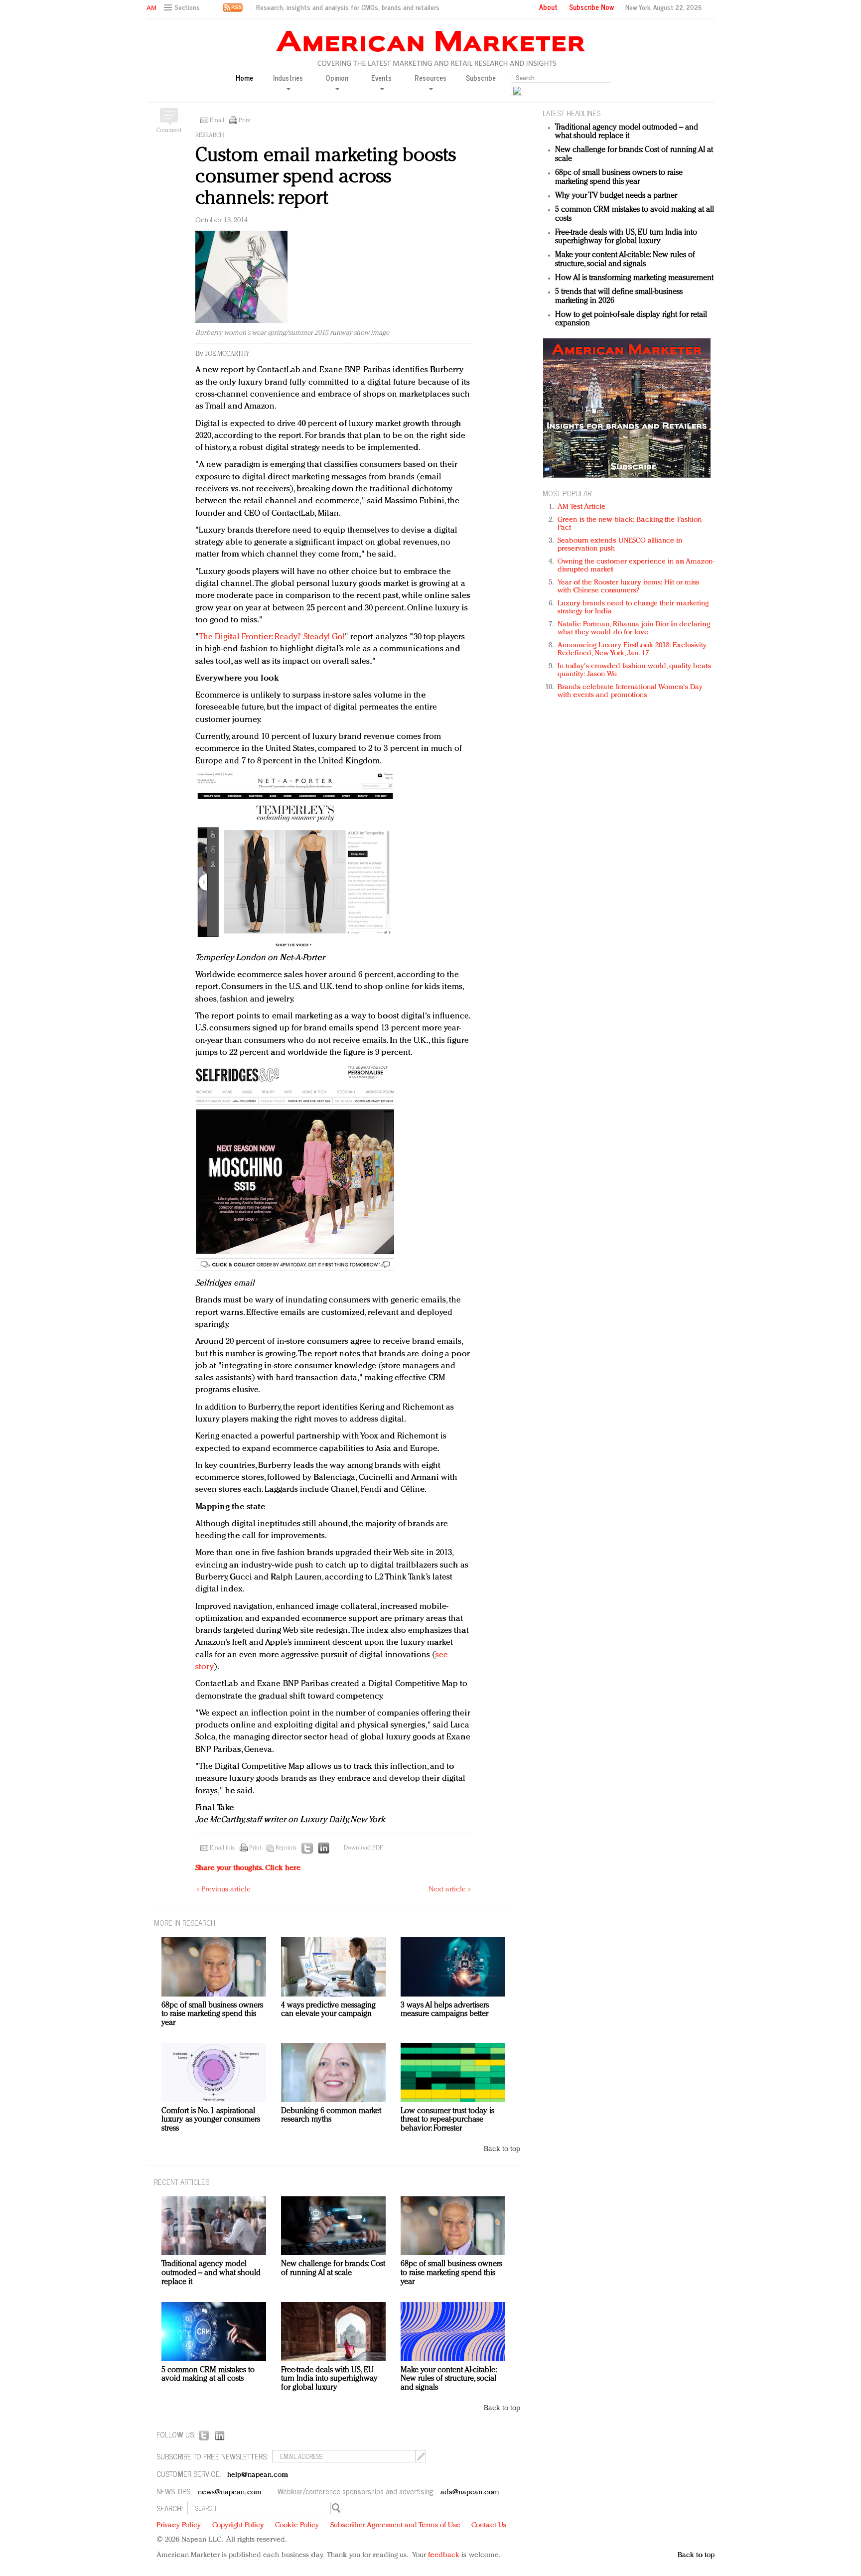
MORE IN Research (185, 1923)
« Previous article (223, 1890)
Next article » (450, 1890)
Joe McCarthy (227, 354)
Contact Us (489, 2525)
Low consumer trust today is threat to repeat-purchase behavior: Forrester (447, 2120)
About (548, 7)
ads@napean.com (470, 2493)
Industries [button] (288, 78)
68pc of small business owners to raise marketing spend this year (619, 177)
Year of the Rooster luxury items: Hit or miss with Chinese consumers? (629, 587)
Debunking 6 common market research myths (331, 2116)
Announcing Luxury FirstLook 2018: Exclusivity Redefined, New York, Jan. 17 (632, 649)
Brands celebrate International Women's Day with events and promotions (630, 691)
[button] (183, 8)
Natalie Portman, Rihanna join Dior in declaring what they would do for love (634, 629)
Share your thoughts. (248, 1868)
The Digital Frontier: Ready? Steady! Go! (272, 637)
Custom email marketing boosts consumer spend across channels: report (326, 177)
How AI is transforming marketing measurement (634, 278)
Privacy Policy (179, 2525)
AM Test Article (582, 507)
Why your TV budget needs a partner (616, 196)
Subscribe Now (591, 7)
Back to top (502, 2149)
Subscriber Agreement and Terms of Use (395, 2525)
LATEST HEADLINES (572, 113)
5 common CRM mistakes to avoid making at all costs (208, 2375)
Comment (169, 131)
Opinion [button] (337, 78)
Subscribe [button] (481, 78)
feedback (444, 2555)
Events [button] (381, 78)
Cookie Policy (297, 2525)
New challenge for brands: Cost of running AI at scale (333, 2269)
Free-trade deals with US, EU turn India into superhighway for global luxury (626, 237)
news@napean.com (230, 2493)
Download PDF (363, 1848)
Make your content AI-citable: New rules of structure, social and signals (625, 260)
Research (210, 136)
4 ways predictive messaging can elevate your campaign (328, 2010)
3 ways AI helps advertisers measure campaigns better (445, 2010)
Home (244, 78)
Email (217, 121)
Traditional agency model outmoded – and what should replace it (627, 132)
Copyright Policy (238, 2525)
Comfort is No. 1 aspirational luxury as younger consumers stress (211, 2120)
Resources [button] (430, 78)
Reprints (286, 1848)
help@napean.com (258, 2475)
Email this (222, 1848)
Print (245, 121)
